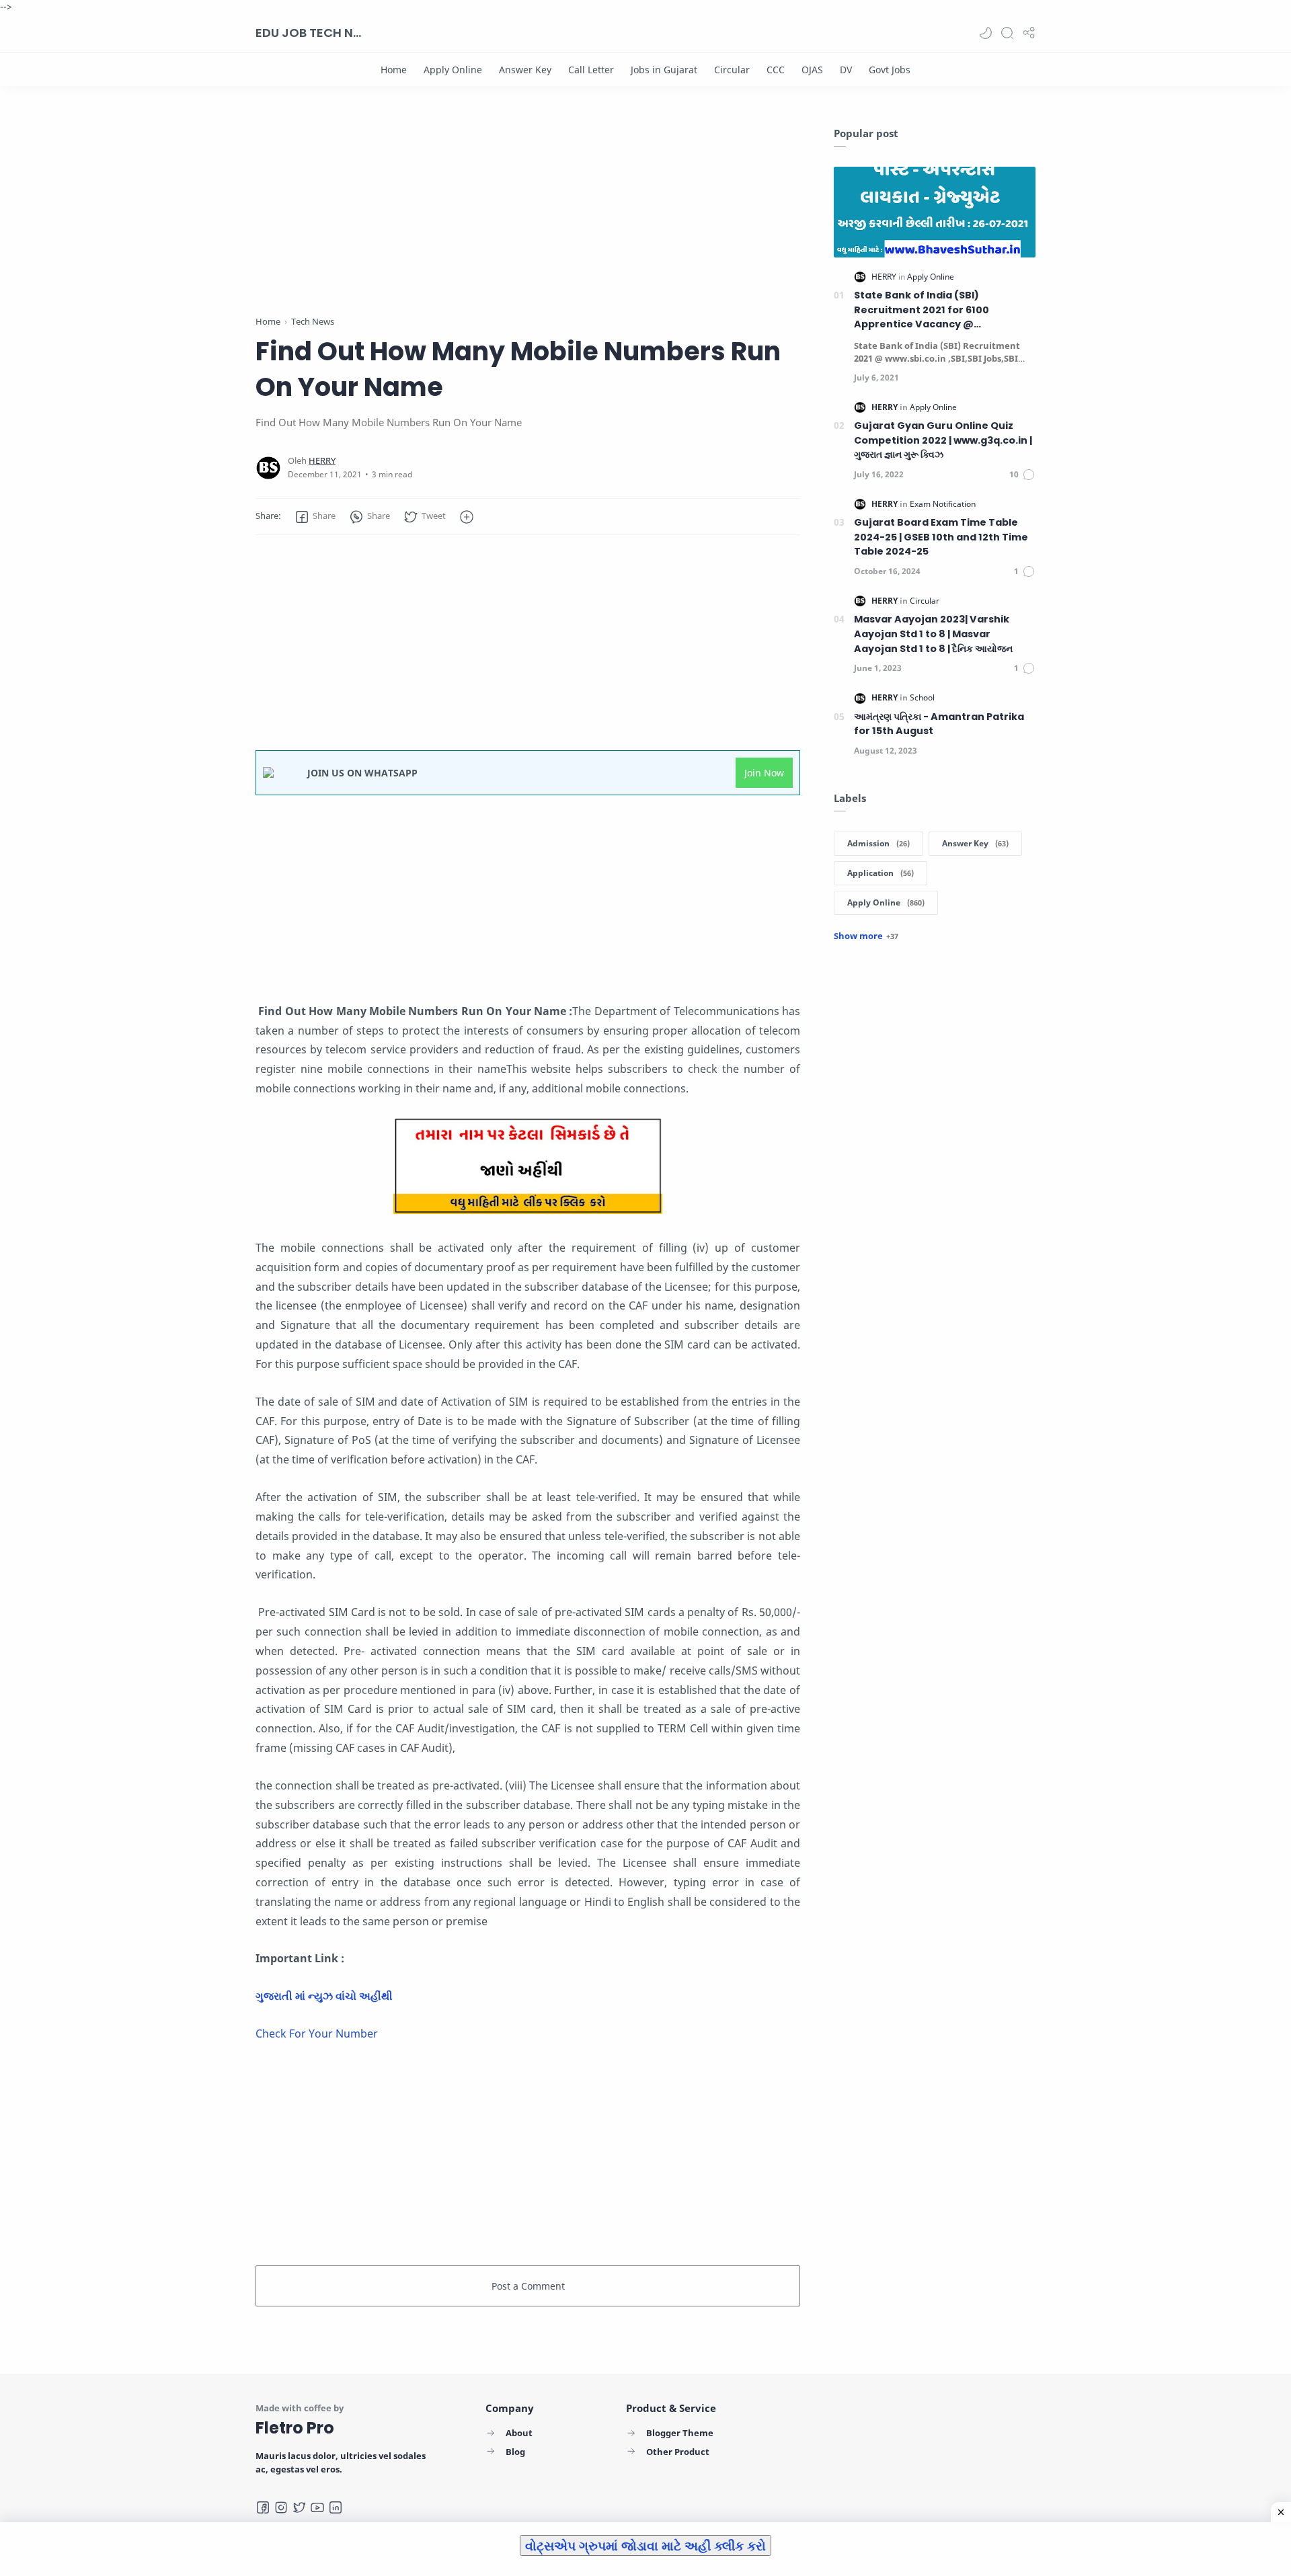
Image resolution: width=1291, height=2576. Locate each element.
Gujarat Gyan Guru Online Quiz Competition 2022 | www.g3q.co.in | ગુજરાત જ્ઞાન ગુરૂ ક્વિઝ (943, 440)
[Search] (1007, 33)
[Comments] (1022, 475)
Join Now (764, 773)
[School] (922, 697)
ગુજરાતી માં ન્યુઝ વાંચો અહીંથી (324, 1996)
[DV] (846, 70)
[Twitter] (299, 2507)
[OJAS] (812, 70)
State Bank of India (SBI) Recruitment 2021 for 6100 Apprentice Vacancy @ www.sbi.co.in (922, 310)
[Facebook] (263, 2507)
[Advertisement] (528, 220)
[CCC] (776, 70)
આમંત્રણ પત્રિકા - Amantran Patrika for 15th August (939, 724)
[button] (986, 33)
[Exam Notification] (943, 504)
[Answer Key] (525, 70)
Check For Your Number (317, 2034)
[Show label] (866, 936)
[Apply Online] (453, 70)
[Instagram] (281, 2507)
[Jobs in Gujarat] (664, 70)
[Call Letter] (591, 70)
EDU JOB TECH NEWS (309, 33)
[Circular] (732, 70)
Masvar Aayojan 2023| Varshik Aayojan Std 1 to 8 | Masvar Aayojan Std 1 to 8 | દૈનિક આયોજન (933, 634)
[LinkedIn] (336, 2507)
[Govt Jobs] (890, 70)
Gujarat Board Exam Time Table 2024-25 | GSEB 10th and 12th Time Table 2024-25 (941, 537)
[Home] (394, 70)
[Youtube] (317, 2507)
